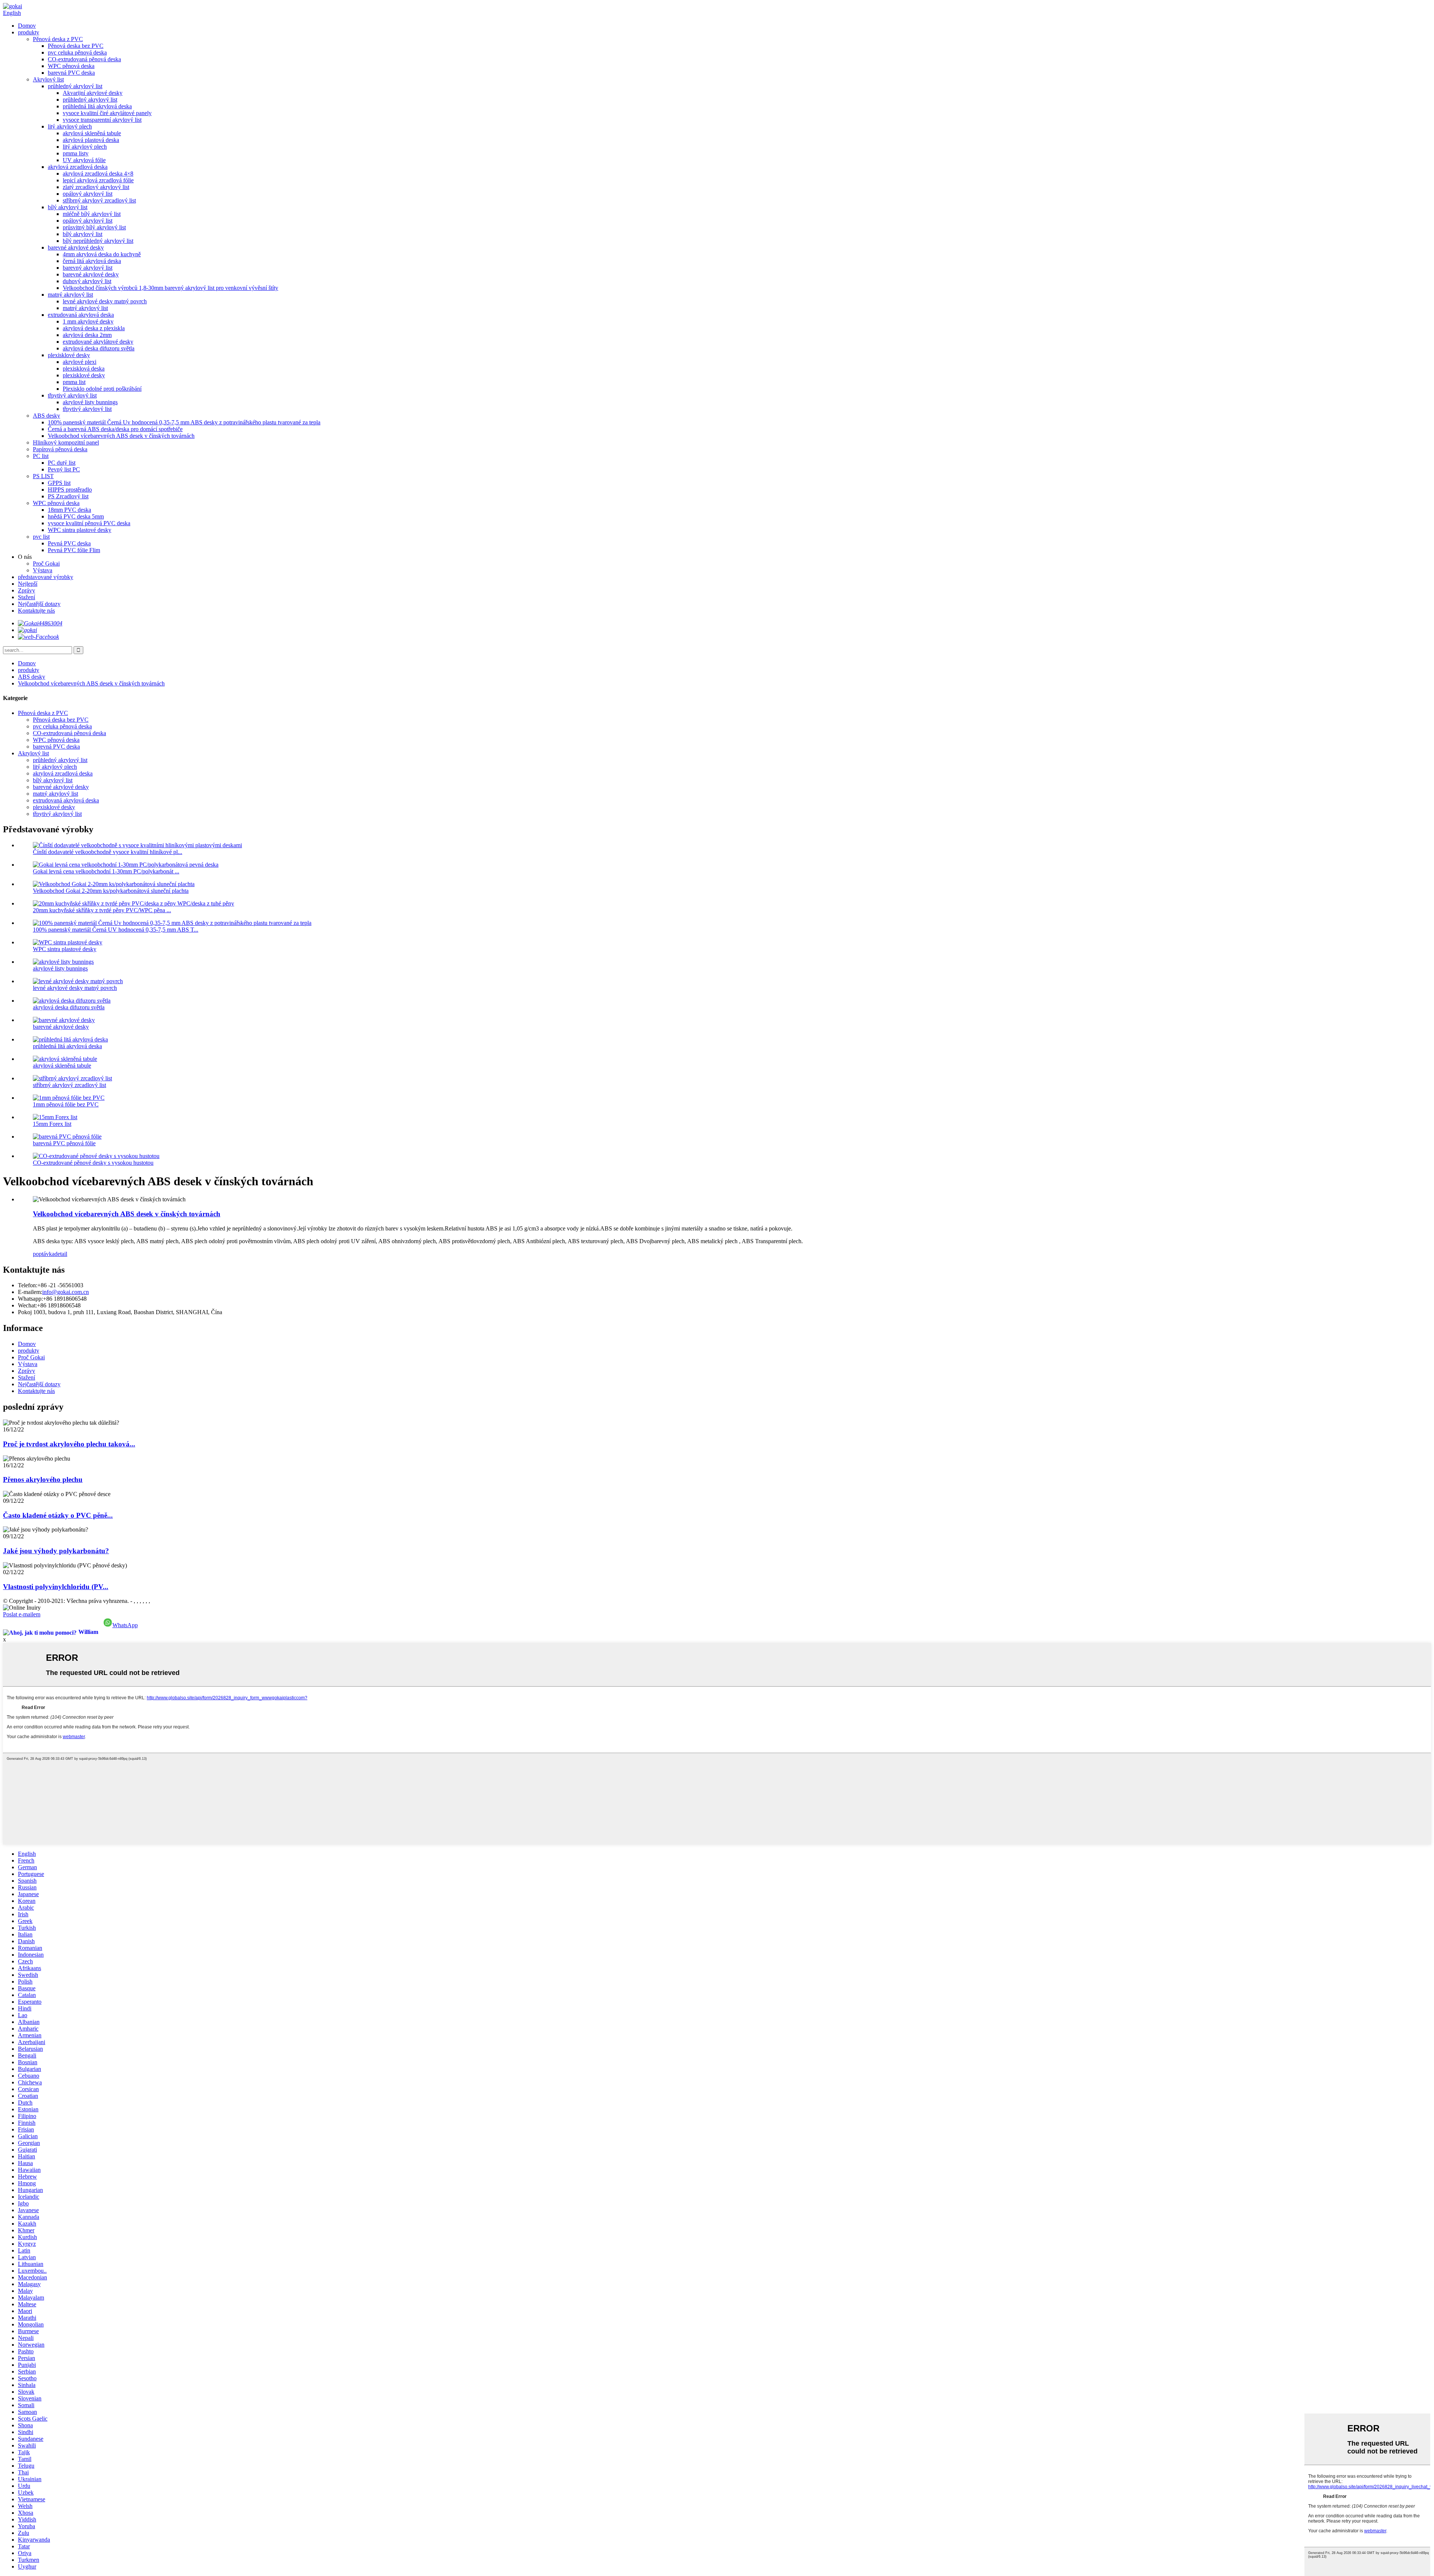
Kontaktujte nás (36, 611)
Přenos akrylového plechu (43, 1479)
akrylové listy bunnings (90, 402)
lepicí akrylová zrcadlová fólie (98, 180)
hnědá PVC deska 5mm (76, 516)
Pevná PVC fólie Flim (74, 550)
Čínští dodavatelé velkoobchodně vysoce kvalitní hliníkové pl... (108, 852)
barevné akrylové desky (76, 247)
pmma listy (76, 153)
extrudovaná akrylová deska (81, 315)
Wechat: (27, 1305)
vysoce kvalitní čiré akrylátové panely (107, 113)
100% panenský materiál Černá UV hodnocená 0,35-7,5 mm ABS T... (116, 930)
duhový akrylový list (87, 281)
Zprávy (27, 590)
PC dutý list (62, 463)
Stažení (27, 597)
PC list (41, 456)
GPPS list (59, 483)
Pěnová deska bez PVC (76, 46)
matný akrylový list (70, 295)
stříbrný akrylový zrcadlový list (99, 200)
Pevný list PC (64, 469)
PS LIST (43, 476)
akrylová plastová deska (91, 140)
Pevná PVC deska (69, 543)
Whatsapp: (30, 1299)
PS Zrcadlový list (68, 496)
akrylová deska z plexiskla (94, 328)
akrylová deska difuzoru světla (99, 348)
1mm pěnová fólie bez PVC (66, 1104)
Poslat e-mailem (22, 1614)
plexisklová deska (84, 369)
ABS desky (46, 416)
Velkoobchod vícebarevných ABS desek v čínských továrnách (121, 436)
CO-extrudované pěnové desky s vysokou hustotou (93, 1163)
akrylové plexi (80, 362)
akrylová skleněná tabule (92, 133)
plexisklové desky (69, 355)
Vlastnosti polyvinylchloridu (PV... (56, 1587)
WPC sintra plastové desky (80, 530)
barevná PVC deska (71, 73)
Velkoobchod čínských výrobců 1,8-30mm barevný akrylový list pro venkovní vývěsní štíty (170, 288)
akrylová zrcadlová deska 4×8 (98, 174)
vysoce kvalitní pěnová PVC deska (89, 523)
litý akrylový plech (70, 126)
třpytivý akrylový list (72, 395)
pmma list (74, 382)
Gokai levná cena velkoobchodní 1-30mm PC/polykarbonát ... (106, 871)
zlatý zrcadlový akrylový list (96, 187)
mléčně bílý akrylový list (92, 214)
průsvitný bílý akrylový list (94, 227)
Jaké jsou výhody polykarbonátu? (56, 1551)
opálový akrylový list (88, 194)
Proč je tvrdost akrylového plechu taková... (69, 1444)
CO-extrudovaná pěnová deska (84, 59)
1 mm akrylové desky (88, 321)
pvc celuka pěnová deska (77, 52)
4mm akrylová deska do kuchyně (102, 254)
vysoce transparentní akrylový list (102, 120)
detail (61, 1254)
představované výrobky (46, 577)
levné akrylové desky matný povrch (105, 301)
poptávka (44, 1254)
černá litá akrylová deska (92, 261)
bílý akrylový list (68, 207)
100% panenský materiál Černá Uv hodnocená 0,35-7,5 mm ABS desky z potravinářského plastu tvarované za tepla (184, 422)
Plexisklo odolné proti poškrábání (102, 389)
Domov (27, 26)
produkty (29, 32)
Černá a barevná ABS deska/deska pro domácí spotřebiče (115, 429)
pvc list (41, 537)
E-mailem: (30, 1292)
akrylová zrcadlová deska (78, 167)
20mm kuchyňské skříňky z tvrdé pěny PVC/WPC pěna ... (102, 910)
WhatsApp (125, 1625)
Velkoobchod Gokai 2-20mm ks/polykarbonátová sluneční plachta (111, 891)
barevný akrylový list (88, 268)
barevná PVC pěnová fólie (64, 1143)
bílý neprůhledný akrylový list (98, 241)
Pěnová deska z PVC (58, 39)
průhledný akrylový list (75, 86)
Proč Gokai (46, 563)
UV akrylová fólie (84, 160)
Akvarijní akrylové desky (93, 93)
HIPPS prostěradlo (70, 490)
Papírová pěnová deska (60, 449)
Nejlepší (28, 584)
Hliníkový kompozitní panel (66, 442)
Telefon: (28, 1285)
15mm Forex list (52, 1124)
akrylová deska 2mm (87, 335)
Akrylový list (48, 79)
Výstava (43, 570)
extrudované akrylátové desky (98, 342)
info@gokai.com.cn (66, 1292)
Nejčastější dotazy (39, 604)
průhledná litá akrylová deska (97, 106)
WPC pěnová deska (71, 66)
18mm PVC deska (69, 510)
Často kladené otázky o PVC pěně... (58, 1515)
